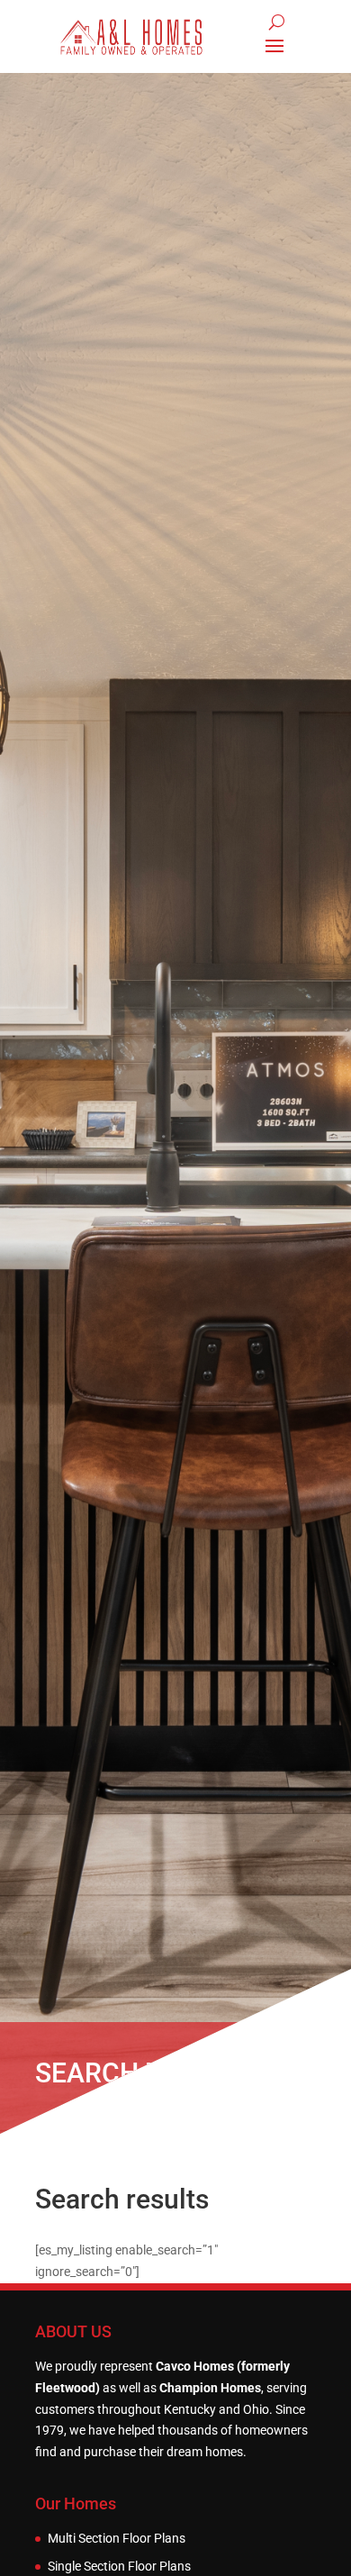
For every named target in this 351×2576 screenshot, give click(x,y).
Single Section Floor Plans (119, 2567)
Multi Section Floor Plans (117, 2539)
